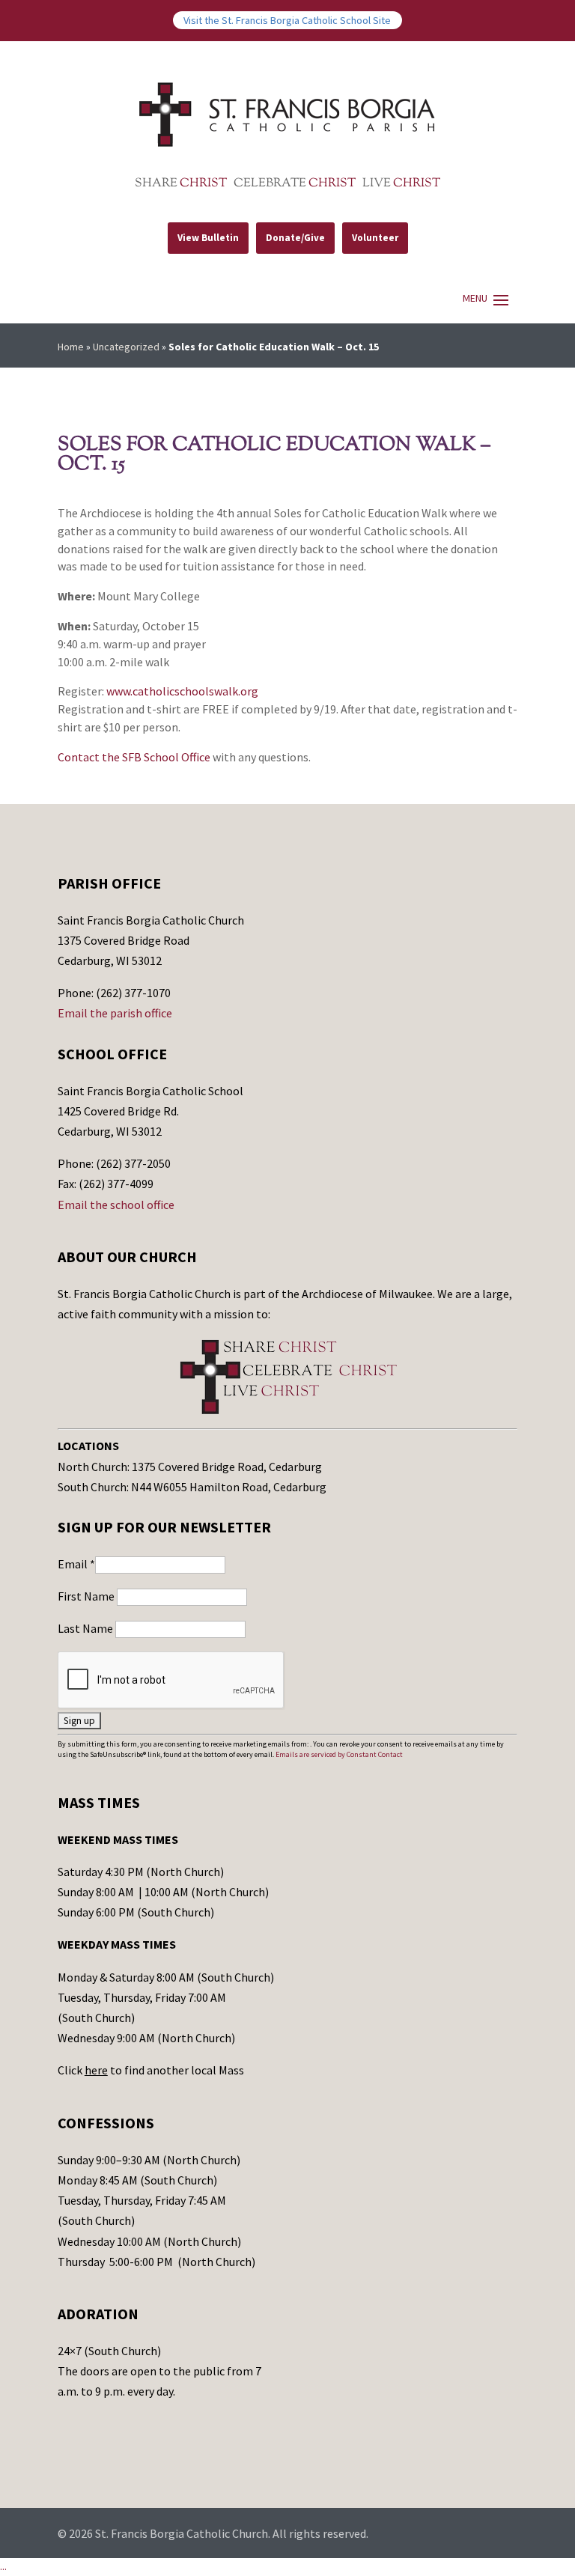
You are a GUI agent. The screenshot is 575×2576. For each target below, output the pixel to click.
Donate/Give (295, 238)
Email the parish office (115, 1013)
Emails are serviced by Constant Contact (339, 1754)
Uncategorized (126, 347)
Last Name (86, 1628)
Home (71, 347)
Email (76, 1564)
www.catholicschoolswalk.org (182, 691)
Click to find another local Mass (151, 2070)
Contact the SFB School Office (134, 757)
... (3, 2566)
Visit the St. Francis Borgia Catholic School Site (287, 20)
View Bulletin (208, 238)
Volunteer (375, 238)
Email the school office (116, 1205)
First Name (87, 1596)
